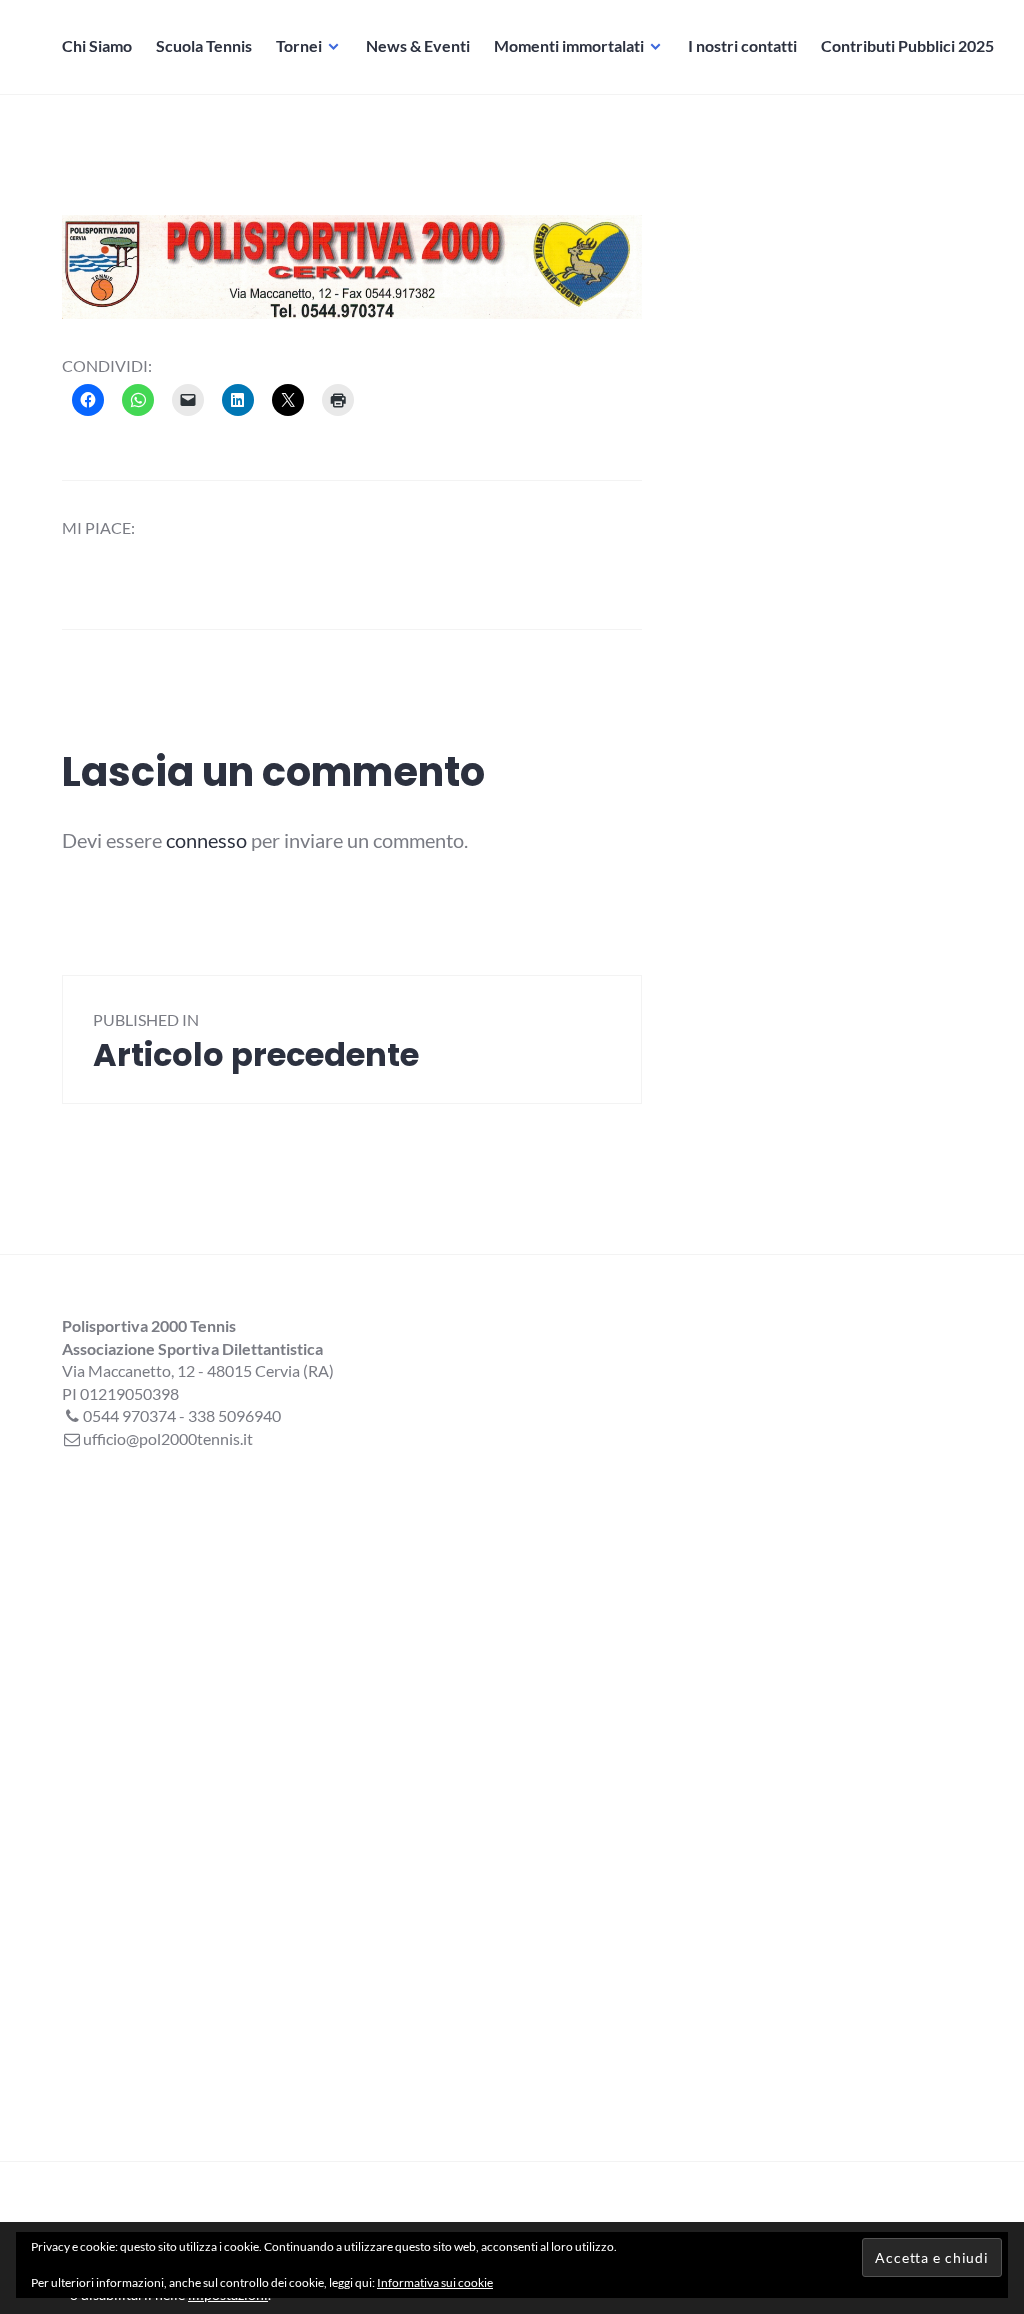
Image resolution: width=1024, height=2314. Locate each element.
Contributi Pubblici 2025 (907, 45)
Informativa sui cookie (435, 2282)
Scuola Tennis (204, 45)
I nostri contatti (742, 45)
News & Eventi (418, 45)
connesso (206, 840)
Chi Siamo (97, 45)
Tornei (299, 45)
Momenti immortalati (569, 45)
